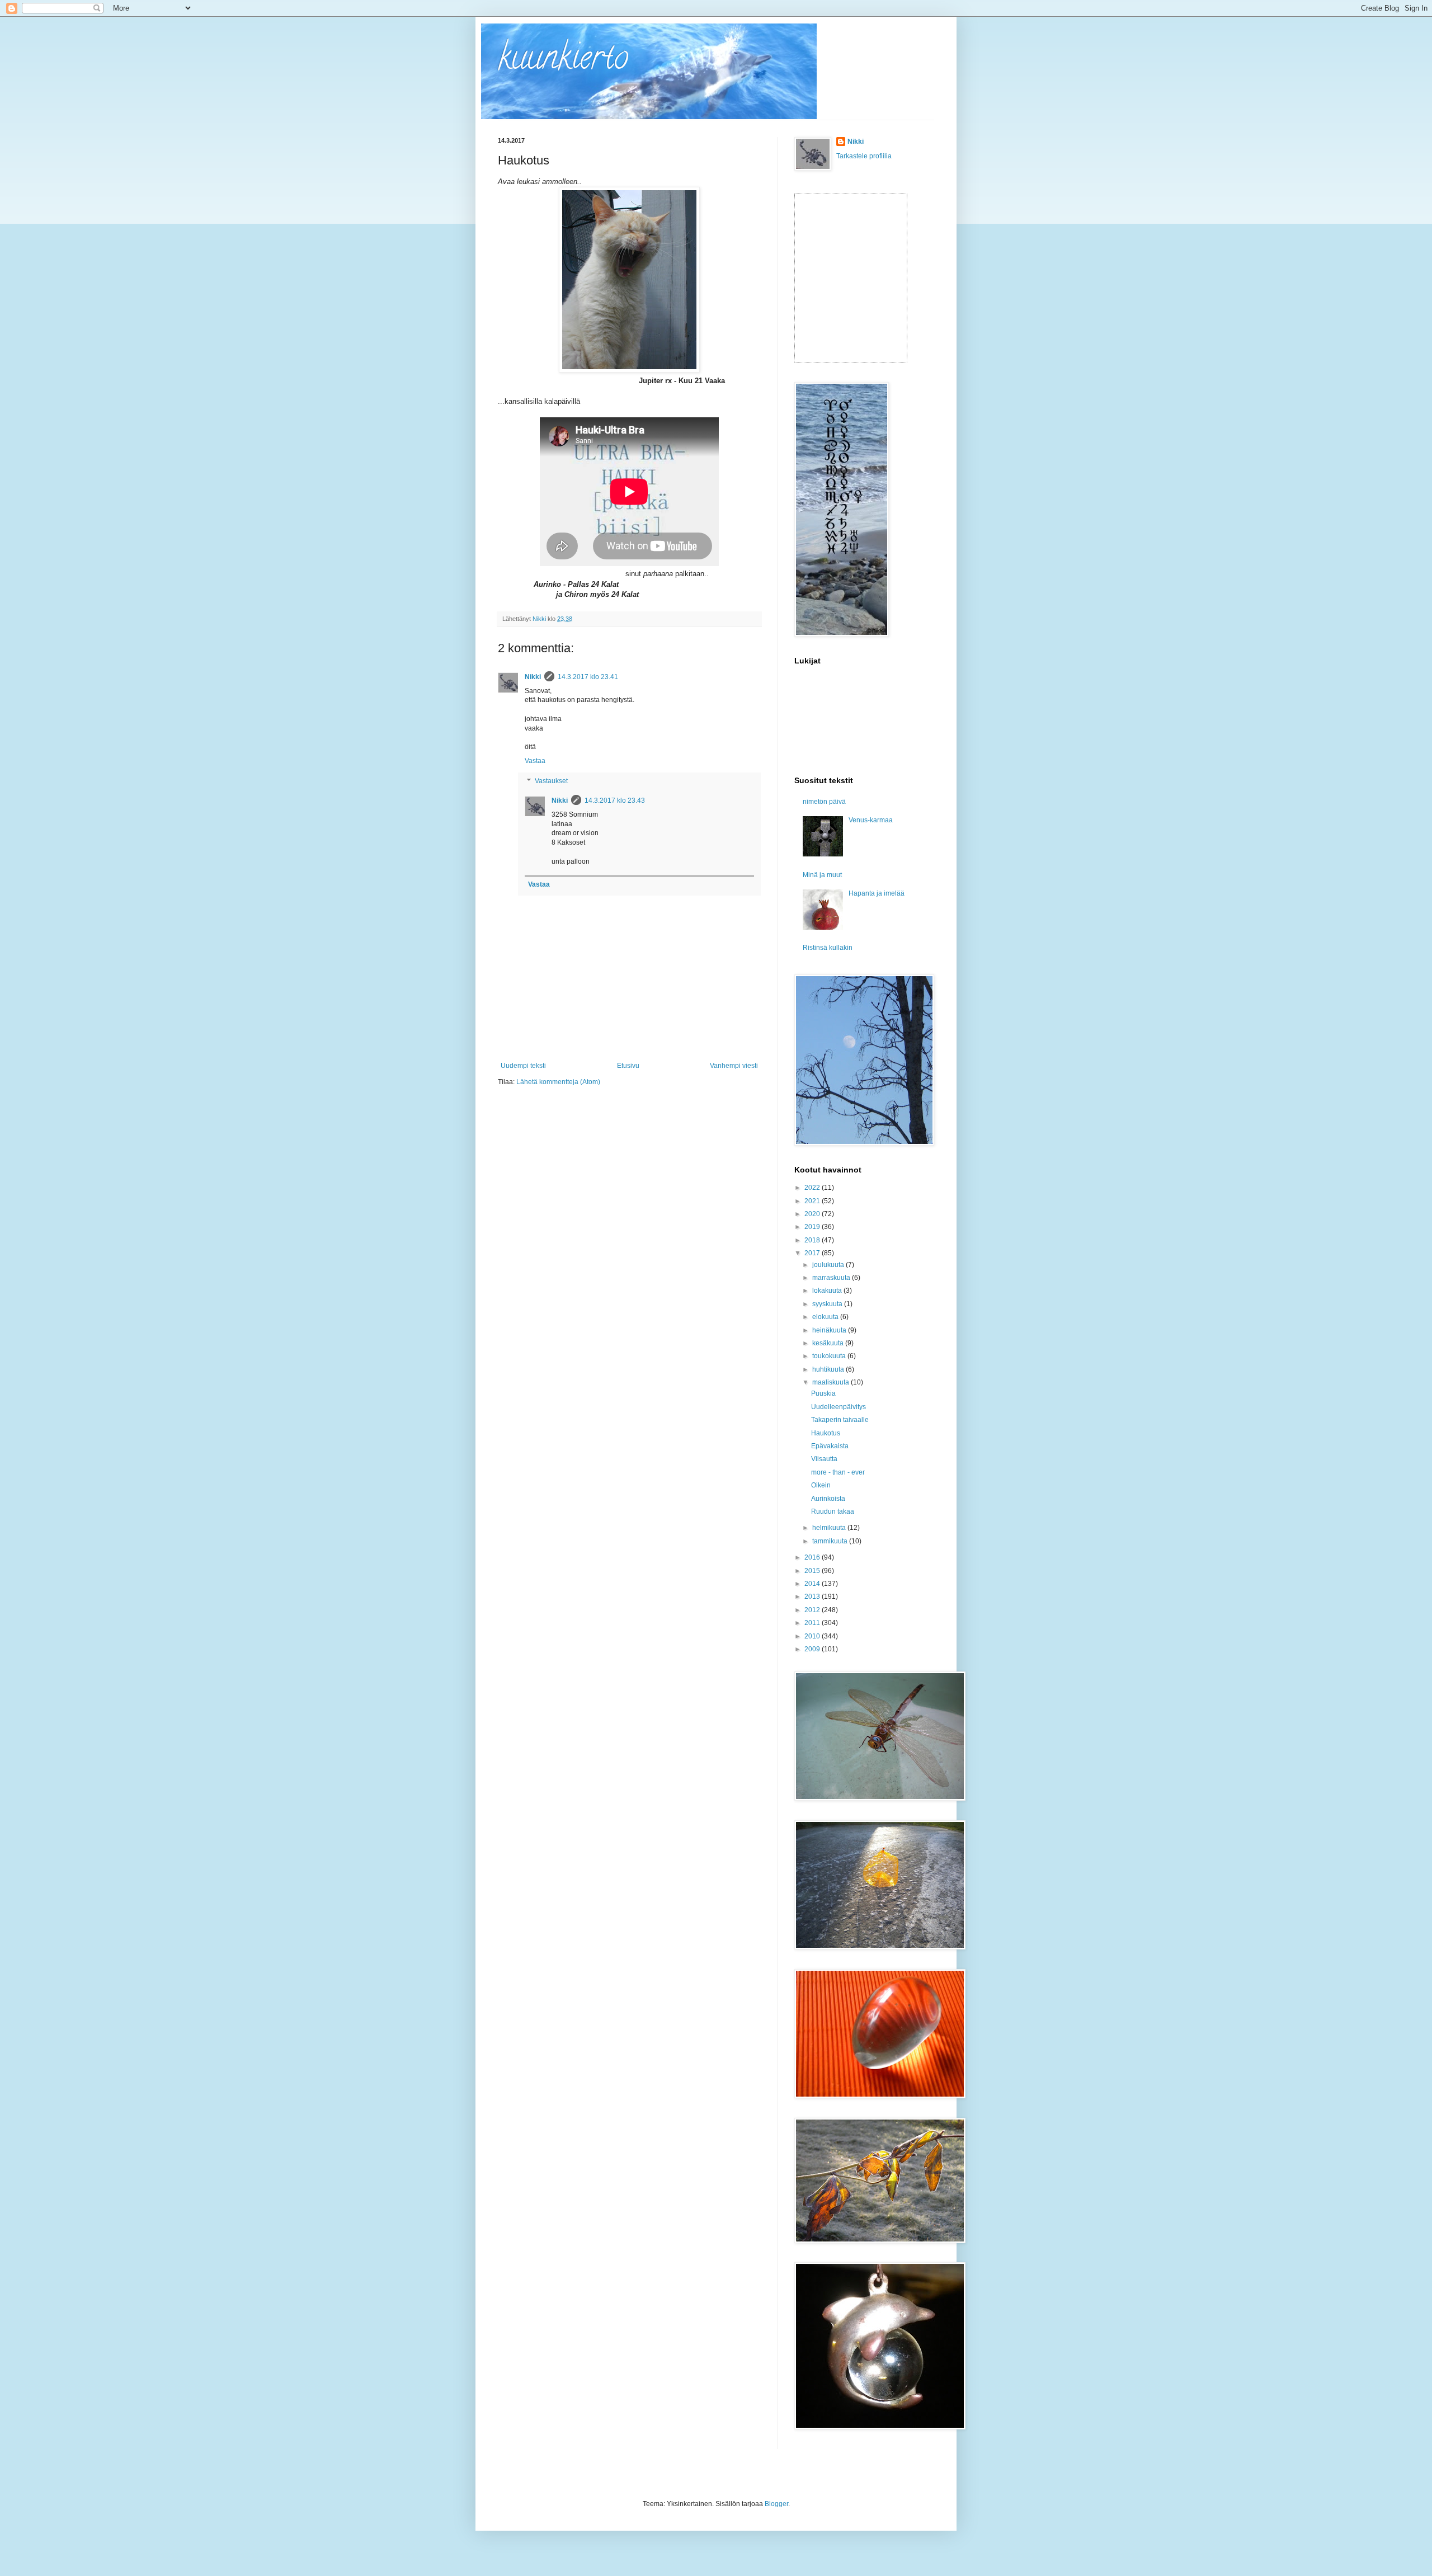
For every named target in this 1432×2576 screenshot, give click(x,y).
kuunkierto (563, 61)
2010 (813, 1636)
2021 (813, 1201)
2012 (813, 1610)
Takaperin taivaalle (840, 1420)
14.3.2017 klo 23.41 (588, 677)
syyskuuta (828, 1304)
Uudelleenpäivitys (839, 1407)
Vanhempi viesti (734, 1066)
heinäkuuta (830, 1330)
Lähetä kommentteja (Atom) (558, 1082)
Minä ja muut (822, 875)
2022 (813, 1188)
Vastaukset (551, 781)
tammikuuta (831, 1541)
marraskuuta (832, 1278)
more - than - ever (838, 1472)
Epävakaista (830, 1446)
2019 (813, 1227)
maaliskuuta (832, 1382)
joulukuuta (829, 1265)
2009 (813, 1649)
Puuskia (823, 1393)
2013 (813, 1597)
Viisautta (824, 1459)
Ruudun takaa (833, 1511)
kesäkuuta (829, 1343)
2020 (813, 1214)
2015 (813, 1571)
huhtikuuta (829, 1369)
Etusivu (628, 1066)
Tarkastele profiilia (864, 156)
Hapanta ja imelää (877, 893)
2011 (813, 1623)
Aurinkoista (828, 1499)
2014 (813, 1584)
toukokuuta (830, 1356)
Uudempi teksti (523, 1066)
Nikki (533, 677)
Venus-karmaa (871, 820)
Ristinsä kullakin (828, 948)
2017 (813, 1253)
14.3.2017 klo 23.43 (615, 800)
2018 (813, 1240)
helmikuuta (830, 1528)
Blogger (776, 2504)
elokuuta (826, 1317)
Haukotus (826, 1433)
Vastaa (535, 761)
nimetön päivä (824, 802)
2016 (813, 1557)
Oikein (821, 1485)
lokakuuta (828, 1291)
